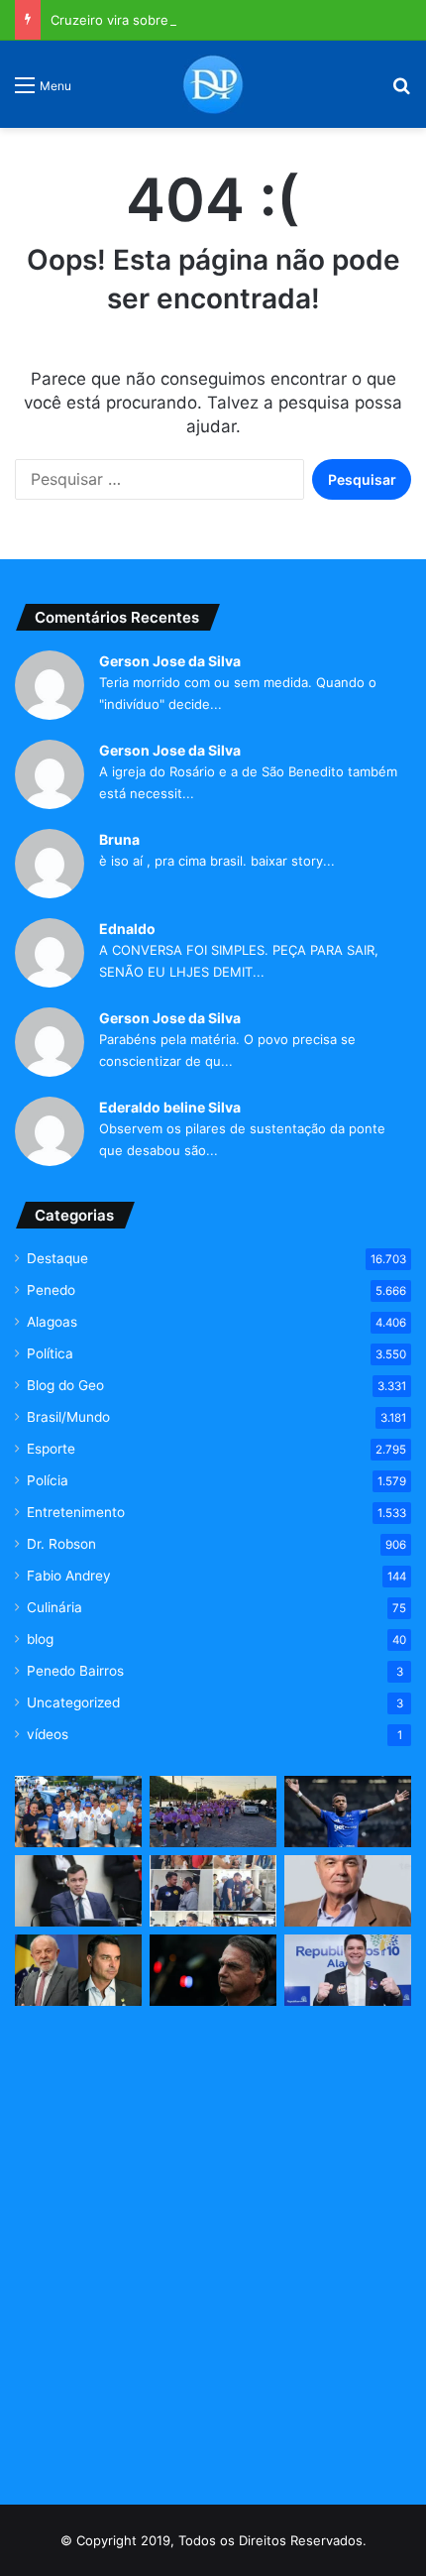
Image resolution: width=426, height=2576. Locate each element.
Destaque (57, 1258)
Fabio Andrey (69, 1576)
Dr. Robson (61, 1544)
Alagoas (52, 1322)
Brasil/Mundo (68, 1417)
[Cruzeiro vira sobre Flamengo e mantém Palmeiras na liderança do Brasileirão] (348, 1812)
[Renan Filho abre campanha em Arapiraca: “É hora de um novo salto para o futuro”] (78, 1812)
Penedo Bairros (75, 1671)
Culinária (54, 1607)
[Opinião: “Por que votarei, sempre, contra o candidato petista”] (348, 1891)
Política (50, 1353)
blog (40, 1639)
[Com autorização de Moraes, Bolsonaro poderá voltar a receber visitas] (213, 1970)
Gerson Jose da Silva (170, 661)
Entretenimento (76, 1512)
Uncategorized (73, 1702)
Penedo (51, 1290)
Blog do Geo (65, 1385)
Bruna (119, 839)
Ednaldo (127, 929)
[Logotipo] (213, 84)
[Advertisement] (213, 2257)
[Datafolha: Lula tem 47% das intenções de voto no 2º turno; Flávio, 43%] (78, 1970)
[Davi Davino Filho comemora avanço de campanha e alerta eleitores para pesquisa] (348, 1970)
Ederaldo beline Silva (170, 1107)
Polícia (48, 1480)
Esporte (51, 1449)
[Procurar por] (401, 92)
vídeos (48, 1734)
